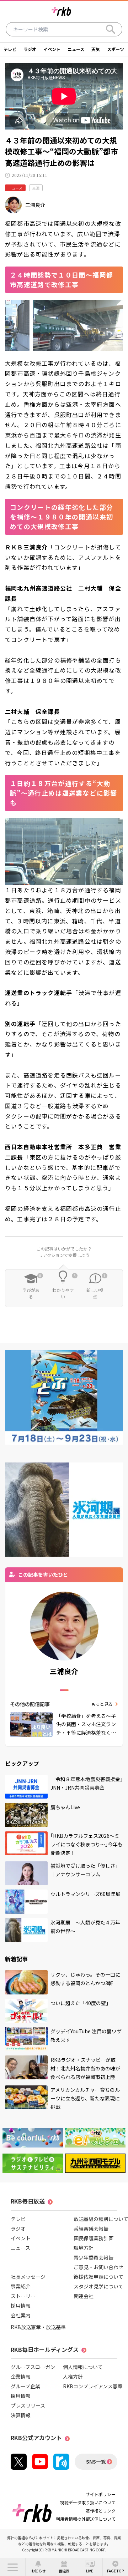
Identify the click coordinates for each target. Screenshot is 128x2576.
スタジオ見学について (98, 2286)
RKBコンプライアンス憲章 (93, 2386)
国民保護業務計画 (94, 2238)
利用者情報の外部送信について (86, 2519)
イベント (52, 49)
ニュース (76, 49)
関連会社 (84, 2296)
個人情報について (83, 2367)
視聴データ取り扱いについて (88, 2502)
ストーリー (23, 2296)
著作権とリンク (101, 2511)
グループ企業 (25, 2386)
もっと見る (102, 1704)
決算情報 (21, 2415)
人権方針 (73, 2377)
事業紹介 (21, 2286)
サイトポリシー (101, 2494)
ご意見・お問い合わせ (98, 2267)
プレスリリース (28, 2405)
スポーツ (116, 49)
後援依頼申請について (98, 2277)
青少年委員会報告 (94, 2257)
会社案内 (21, 2315)
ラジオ (30, 49)
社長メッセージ (28, 2277)
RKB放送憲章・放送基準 (38, 2327)
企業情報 (21, 2377)
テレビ (10, 49)
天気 (96, 49)
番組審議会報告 (91, 2228)
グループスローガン (33, 2367)
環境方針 (84, 2248)
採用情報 (21, 2306)
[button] (13, 2567)
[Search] (111, 29)
